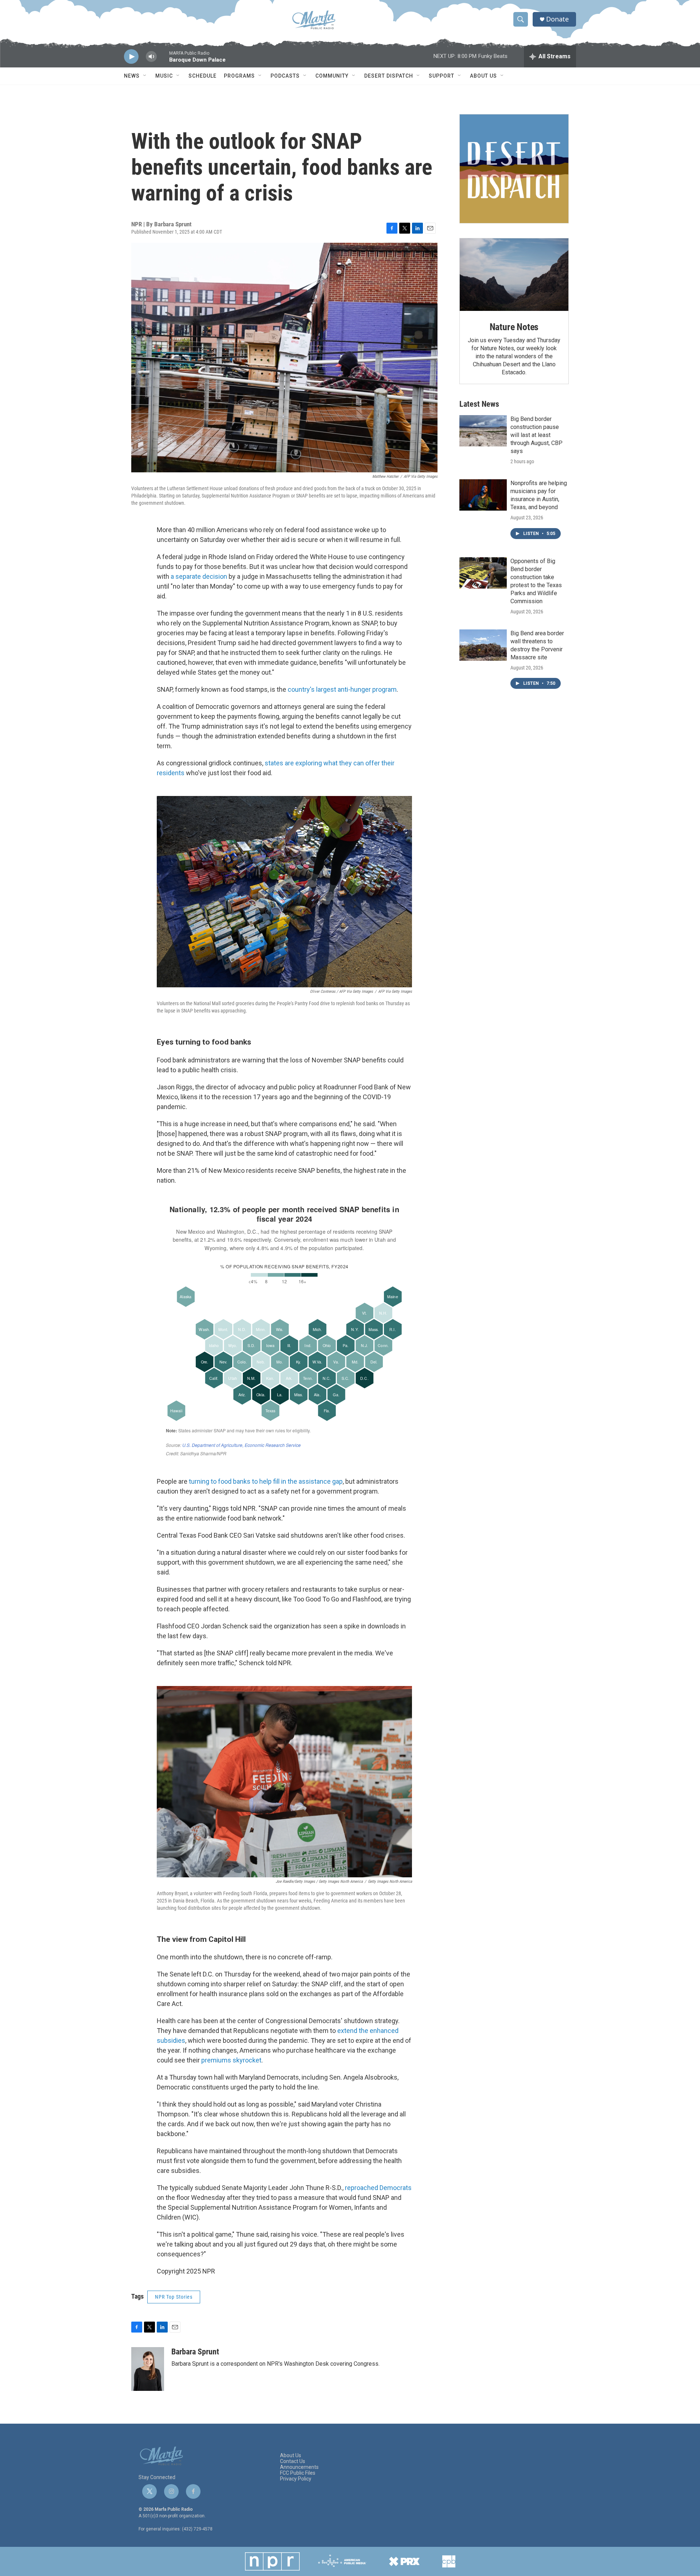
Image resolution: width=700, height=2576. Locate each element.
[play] (131, 57)
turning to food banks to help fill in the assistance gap (265, 1481)
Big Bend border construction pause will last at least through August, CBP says (536, 435)
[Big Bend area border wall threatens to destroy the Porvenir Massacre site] (483, 645)
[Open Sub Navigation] (145, 76)
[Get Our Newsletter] (514, 169)
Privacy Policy (296, 2479)
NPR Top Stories (174, 2297)
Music (164, 76)
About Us (483, 76)
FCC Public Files (298, 2473)
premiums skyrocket (231, 2060)
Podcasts (285, 76)
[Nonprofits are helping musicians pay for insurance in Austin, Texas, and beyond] (483, 495)
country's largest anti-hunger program (341, 689)
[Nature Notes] (514, 275)
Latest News (479, 404)
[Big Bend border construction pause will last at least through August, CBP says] (483, 431)
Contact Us (293, 2461)
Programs (239, 76)
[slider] (163, 60)
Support (442, 76)
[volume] (151, 57)
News (132, 76)
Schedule (203, 76)
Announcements (299, 2467)
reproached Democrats (378, 2188)
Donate (557, 19)
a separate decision (199, 576)
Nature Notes (514, 327)
